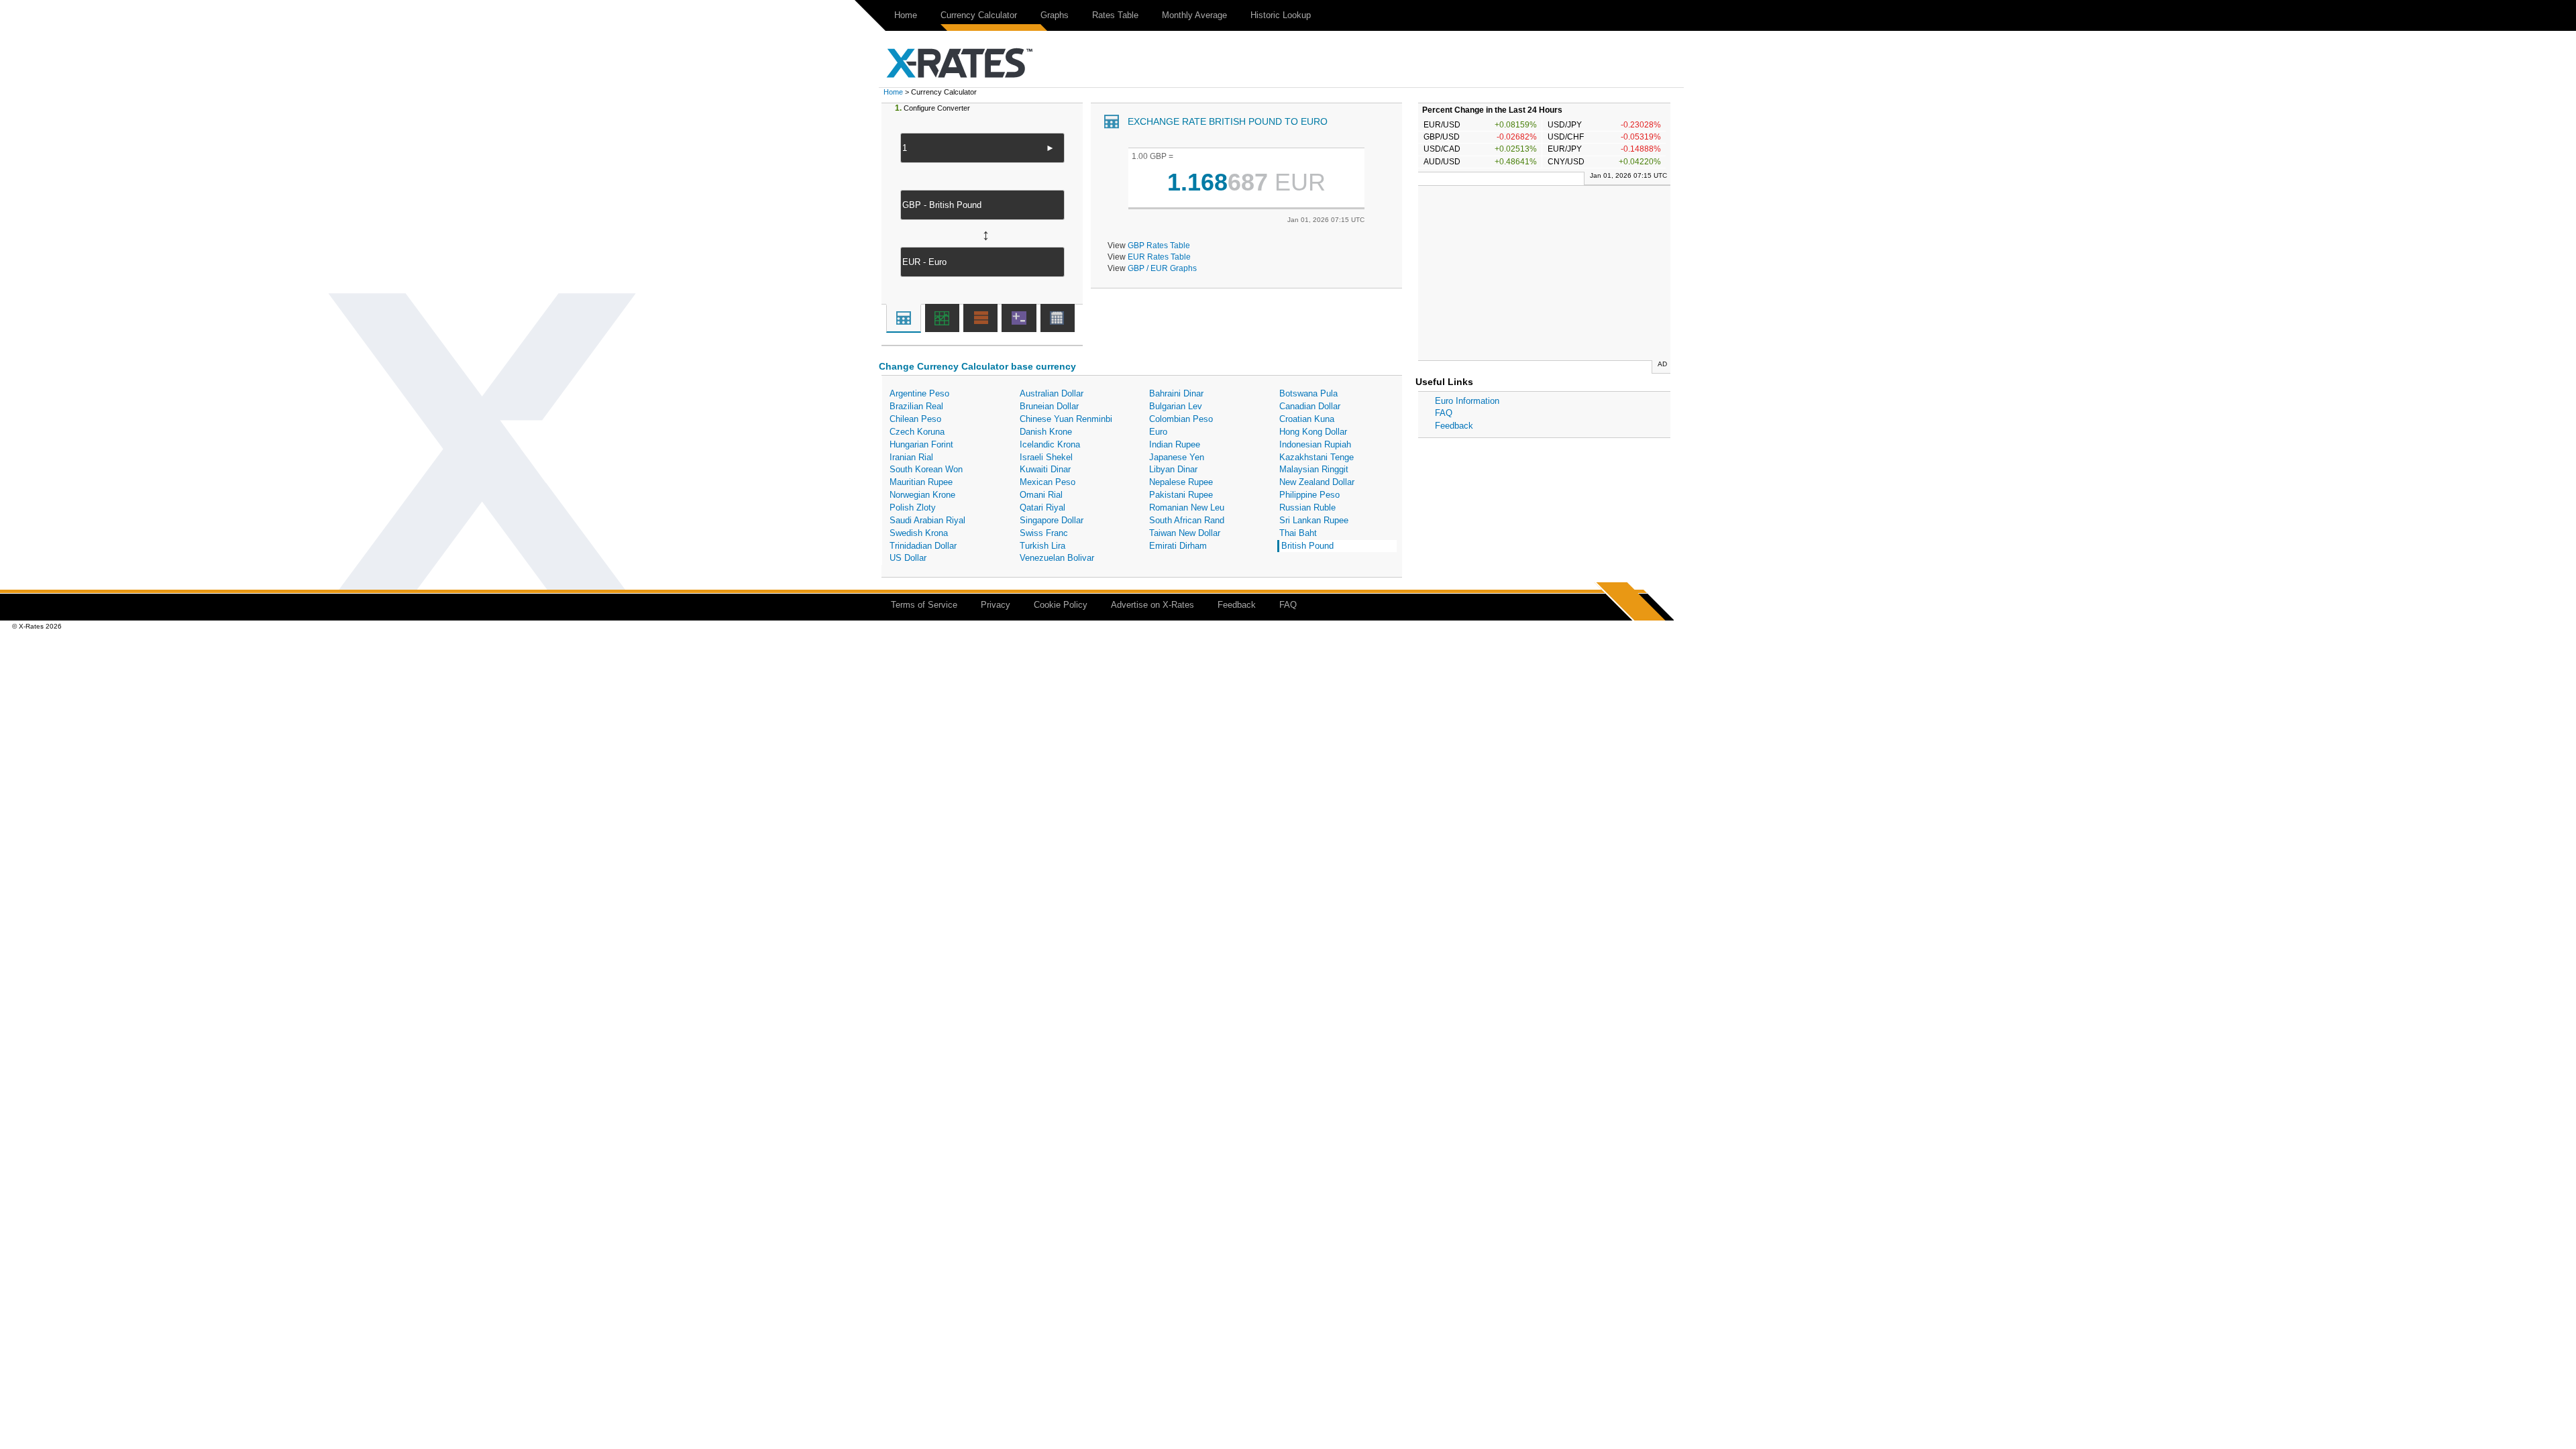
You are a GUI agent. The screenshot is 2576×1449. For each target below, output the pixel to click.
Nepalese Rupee (1181, 482)
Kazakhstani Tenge (1317, 457)
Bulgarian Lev (1176, 406)
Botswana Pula (1308, 393)
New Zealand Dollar (1317, 482)
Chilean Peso (915, 419)
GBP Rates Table (1159, 245)
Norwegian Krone (922, 495)
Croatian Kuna (1307, 419)
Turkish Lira (1042, 546)
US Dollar (908, 558)
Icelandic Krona (1050, 444)
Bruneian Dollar (1049, 406)
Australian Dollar (1052, 393)
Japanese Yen (1177, 457)
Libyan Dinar (1173, 469)
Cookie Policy (1061, 605)
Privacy (996, 605)
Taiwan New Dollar (1185, 533)
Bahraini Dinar (1176, 393)
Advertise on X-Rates (1152, 605)
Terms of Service (924, 605)
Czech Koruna (917, 432)
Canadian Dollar (1310, 406)
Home (906, 15)
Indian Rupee (1175, 444)
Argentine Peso (919, 393)
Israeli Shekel (1046, 457)
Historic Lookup (1281, 15)
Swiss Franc (1044, 533)
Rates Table (1115, 15)
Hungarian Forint (921, 444)
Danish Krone (1046, 432)
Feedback (1454, 426)
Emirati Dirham (1178, 546)
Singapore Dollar (1052, 520)
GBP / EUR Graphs (1162, 268)
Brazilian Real (916, 406)
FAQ (1444, 413)
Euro (1158, 432)
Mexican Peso (1048, 482)
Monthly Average (1194, 15)
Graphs (1055, 15)
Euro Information (1467, 401)
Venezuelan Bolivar (1057, 558)
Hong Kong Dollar (1313, 432)
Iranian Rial (911, 457)
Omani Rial (1041, 495)
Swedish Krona (919, 533)
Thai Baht (1298, 533)
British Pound (1307, 546)
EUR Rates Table (1159, 257)
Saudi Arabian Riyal (927, 520)
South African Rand (1187, 520)
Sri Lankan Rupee (1314, 520)
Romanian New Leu (1187, 507)
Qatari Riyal (1042, 507)
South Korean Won (926, 469)
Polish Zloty (913, 507)
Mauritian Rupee (921, 482)
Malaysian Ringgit (1314, 469)
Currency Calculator (979, 15)
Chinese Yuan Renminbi (1066, 419)
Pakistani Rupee (1181, 495)
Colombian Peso (1181, 419)
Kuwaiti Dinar (1045, 469)
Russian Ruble (1307, 507)
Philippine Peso (1309, 495)
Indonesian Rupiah (1315, 444)
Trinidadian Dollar (923, 546)
